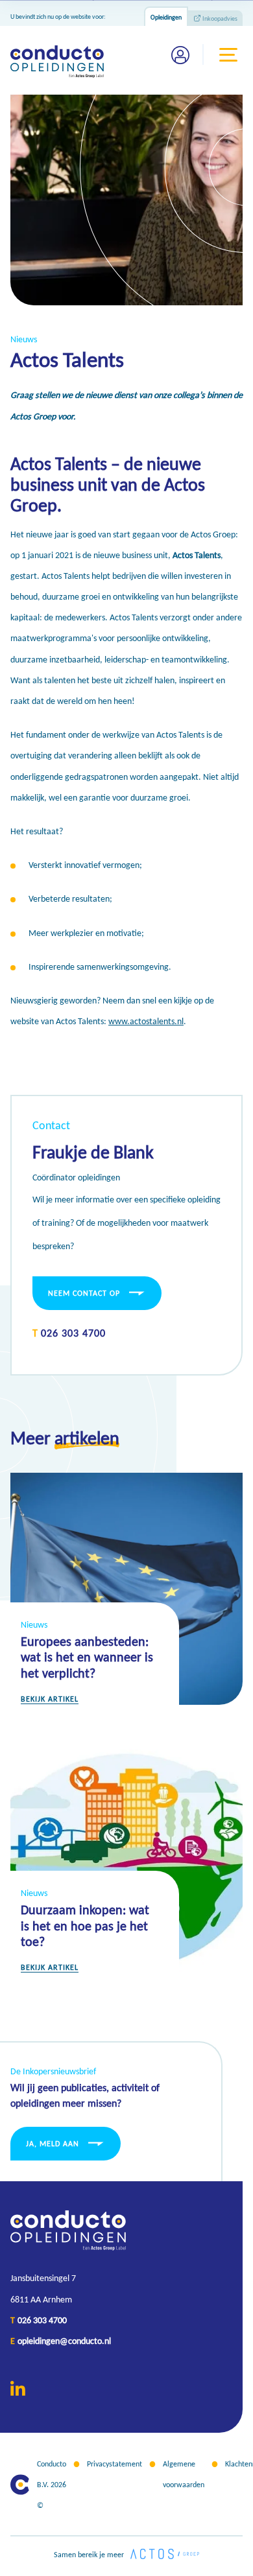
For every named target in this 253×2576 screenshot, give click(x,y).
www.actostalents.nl (146, 1021)
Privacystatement (114, 2464)
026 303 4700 (73, 1333)
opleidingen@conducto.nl (64, 2341)
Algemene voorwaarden (184, 2474)
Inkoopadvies (220, 18)
